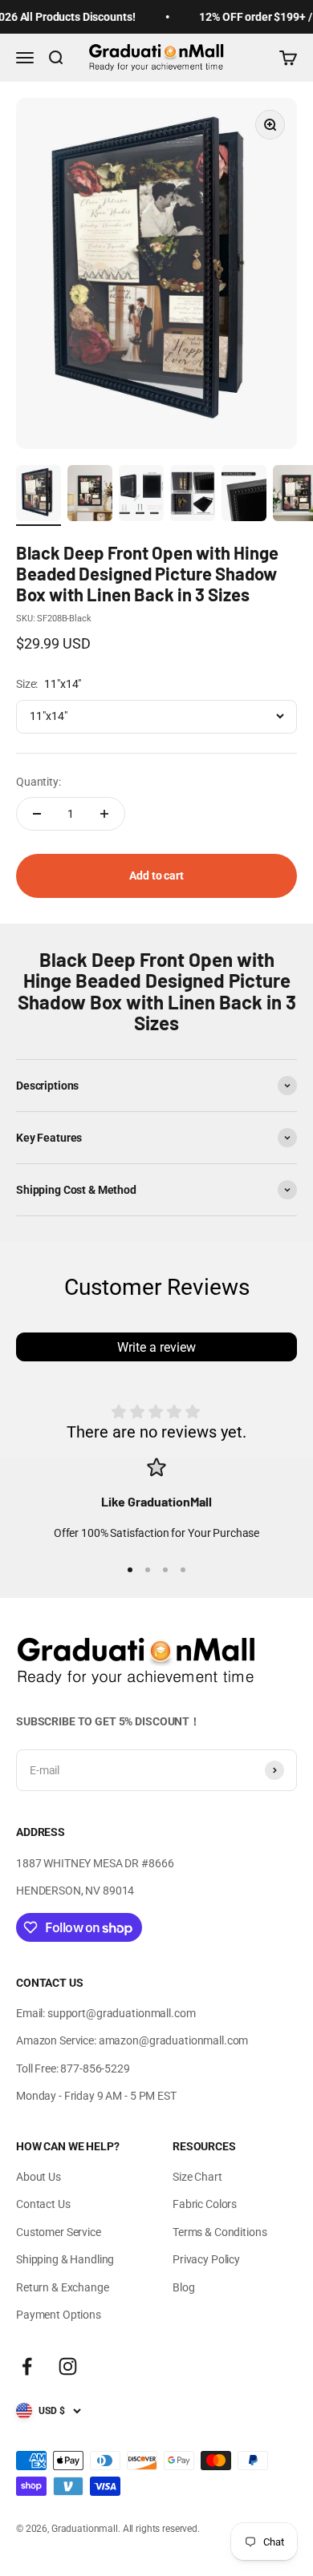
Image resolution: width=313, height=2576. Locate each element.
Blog (183, 2287)
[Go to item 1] (39, 495)
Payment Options (59, 2315)
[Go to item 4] (193, 495)
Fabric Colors (205, 2204)
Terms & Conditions (220, 2232)
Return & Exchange (63, 2287)
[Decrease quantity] (37, 814)
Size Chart (197, 2177)
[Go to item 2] (90, 495)
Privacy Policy (206, 2259)
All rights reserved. (161, 2529)
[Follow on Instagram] (68, 2366)
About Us (39, 2177)
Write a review (156, 1347)
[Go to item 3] (141, 495)
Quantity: (39, 782)
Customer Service (59, 2232)
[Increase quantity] (104, 814)
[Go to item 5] (244, 495)
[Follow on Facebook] (27, 2366)
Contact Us (43, 2204)
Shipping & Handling (65, 2259)
